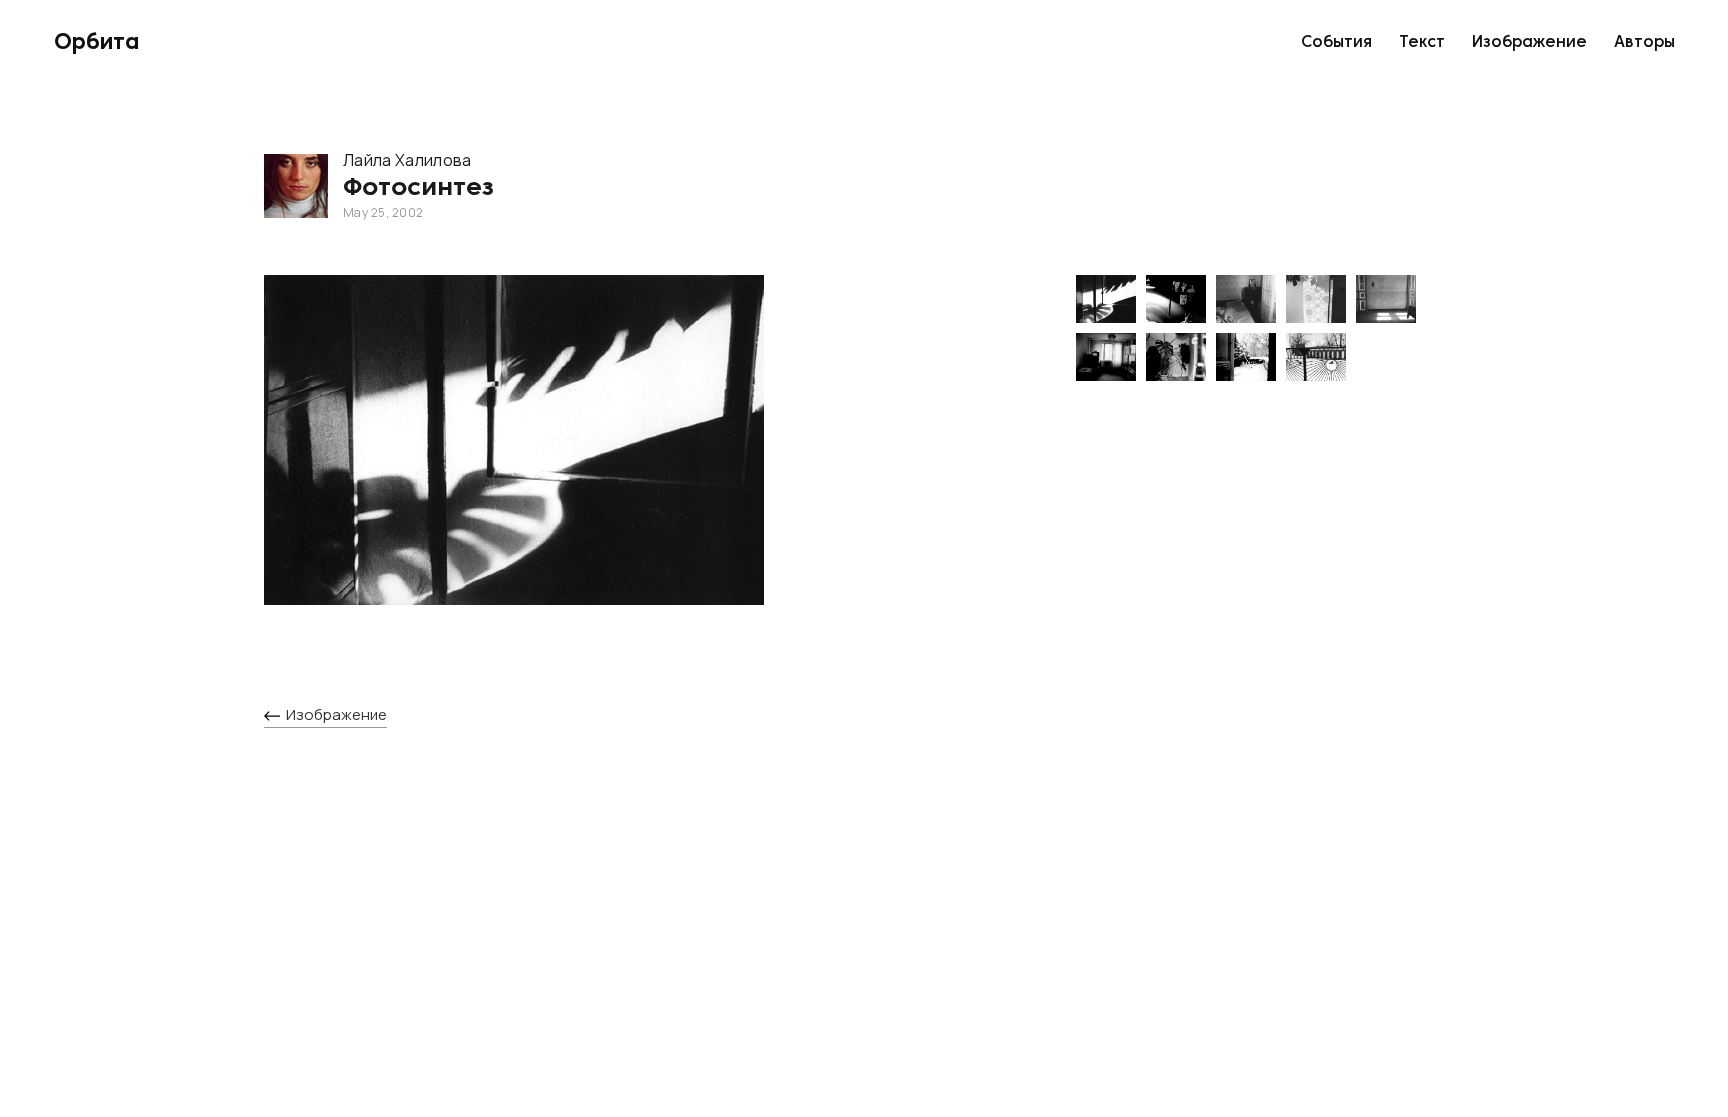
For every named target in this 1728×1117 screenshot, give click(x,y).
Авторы (1644, 43)
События (1336, 43)
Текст (1422, 43)
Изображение (1529, 43)
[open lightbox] (652, 460)
